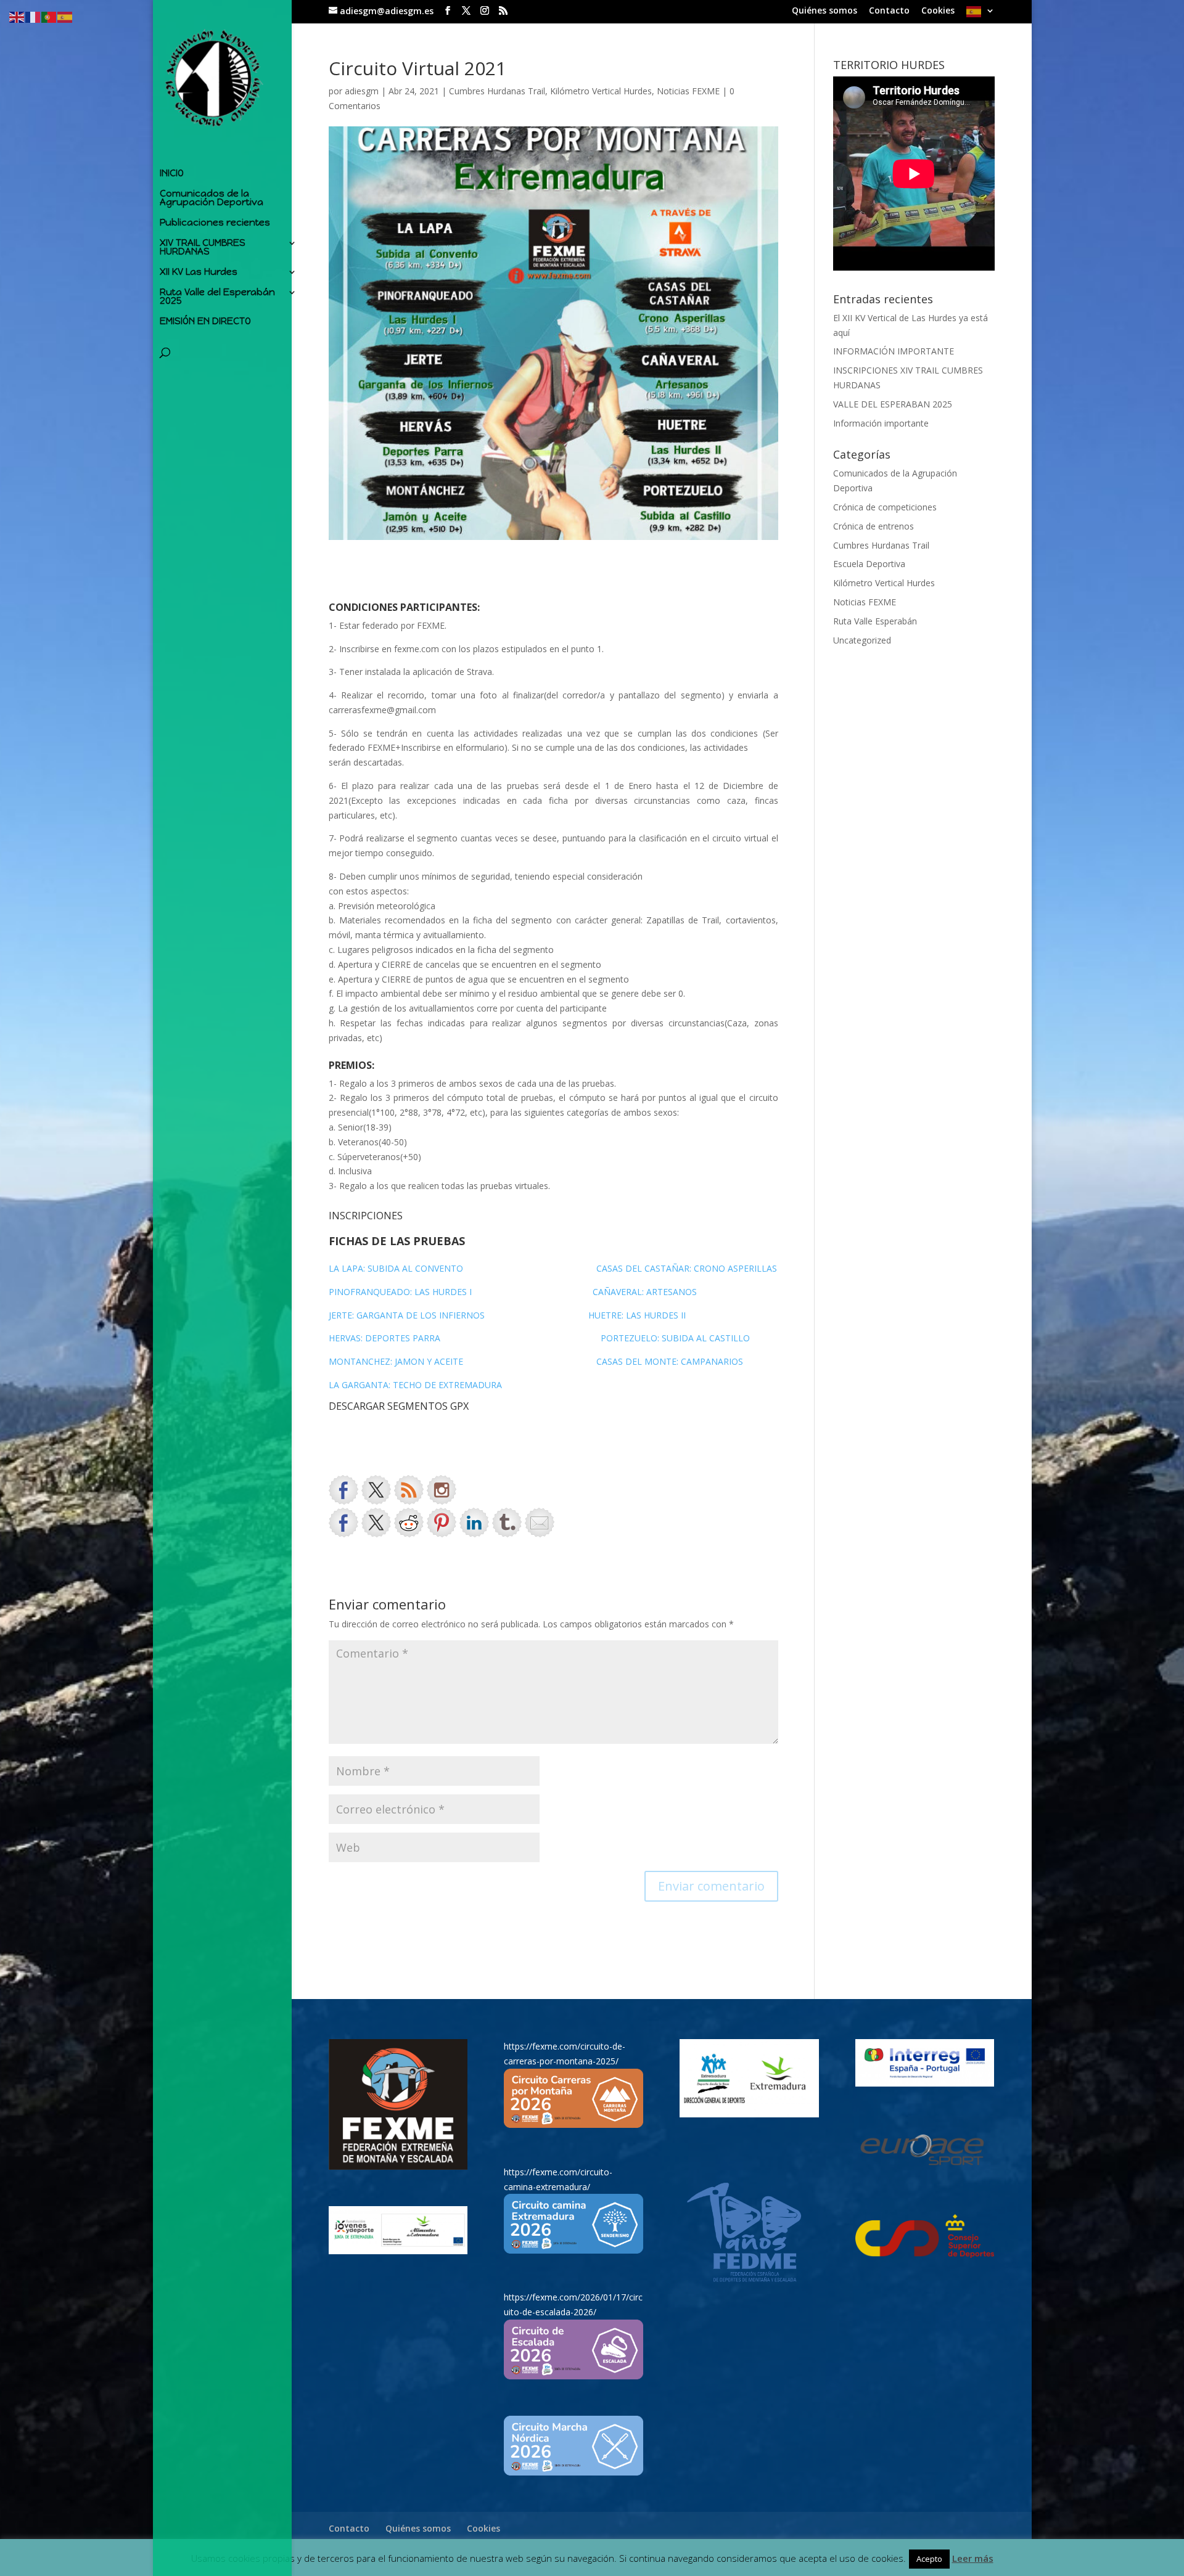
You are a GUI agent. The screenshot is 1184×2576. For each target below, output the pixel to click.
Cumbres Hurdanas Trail (497, 91)
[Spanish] (980, 15)
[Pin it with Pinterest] (442, 1523)
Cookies (938, 11)
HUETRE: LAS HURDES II (636, 1315)
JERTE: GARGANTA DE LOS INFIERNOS (407, 1315)
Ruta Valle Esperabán (875, 621)
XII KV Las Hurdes (199, 272)
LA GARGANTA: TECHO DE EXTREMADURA (415, 1385)
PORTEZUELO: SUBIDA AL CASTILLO (675, 1338)
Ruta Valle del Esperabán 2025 (217, 297)
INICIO (172, 174)
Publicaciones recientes (215, 223)
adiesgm (362, 91)
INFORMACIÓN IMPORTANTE (894, 351)
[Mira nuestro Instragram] (442, 1490)
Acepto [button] (929, 2559)
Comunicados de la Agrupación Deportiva (212, 198)
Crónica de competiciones (885, 507)
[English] (17, 16)
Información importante (881, 423)
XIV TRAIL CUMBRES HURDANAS (203, 248)
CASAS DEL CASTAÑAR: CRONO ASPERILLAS (687, 1268)
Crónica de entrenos (874, 526)
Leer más (973, 2558)
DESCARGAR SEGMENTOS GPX (399, 1406)
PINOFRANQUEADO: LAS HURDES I (401, 1292)
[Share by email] (540, 1523)
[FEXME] (398, 2104)
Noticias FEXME (688, 91)
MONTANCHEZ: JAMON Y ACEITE (396, 1361)
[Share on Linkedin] (474, 1523)
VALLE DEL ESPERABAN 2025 (893, 404)
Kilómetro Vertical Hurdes (601, 91)
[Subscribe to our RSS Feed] (409, 1490)
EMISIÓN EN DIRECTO (205, 322)
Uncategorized (862, 640)
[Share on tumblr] (507, 1523)
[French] (33, 16)
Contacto (889, 11)
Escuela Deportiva (869, 564)
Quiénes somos (824, 11)
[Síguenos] (343, 1490)
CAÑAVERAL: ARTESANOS (645, 1292)
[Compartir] (343, 1523)
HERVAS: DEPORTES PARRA (384, 1338)
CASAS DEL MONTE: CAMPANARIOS (670, 1361)
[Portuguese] (49, 16)
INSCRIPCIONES (366, 1216)
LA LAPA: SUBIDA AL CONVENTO (397, 1268)
